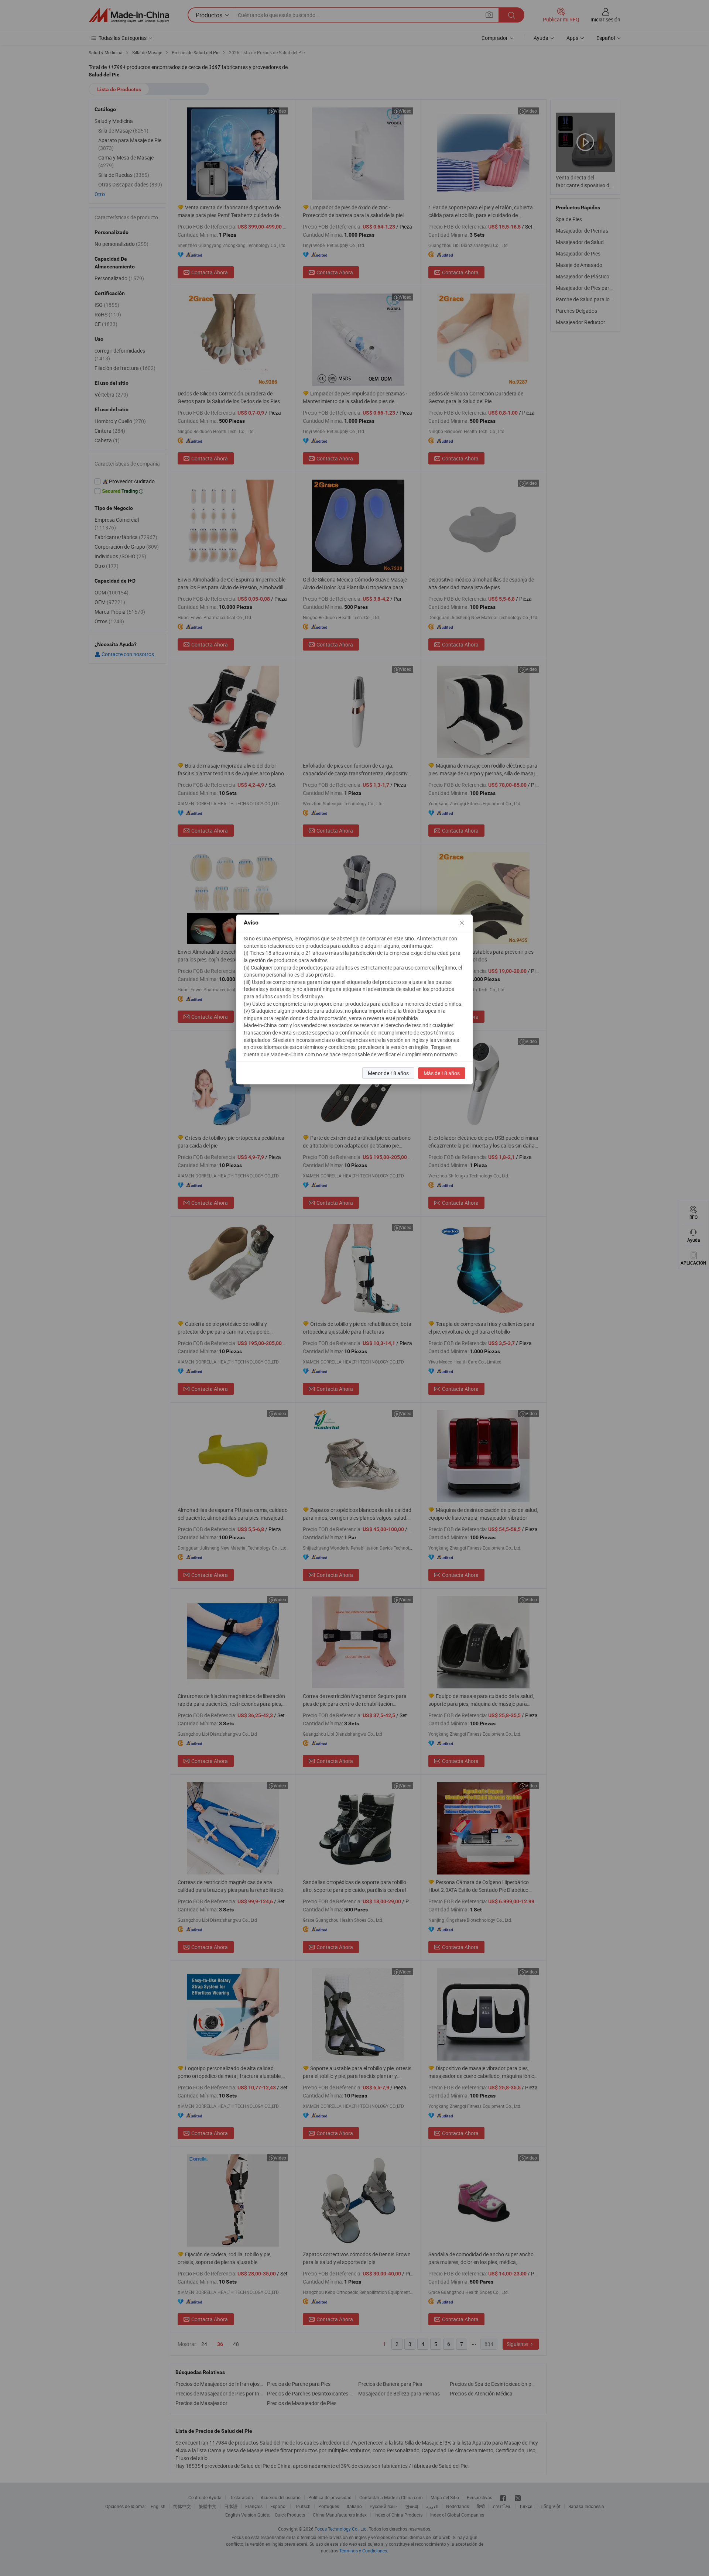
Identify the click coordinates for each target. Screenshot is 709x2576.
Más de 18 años (442, 1073)
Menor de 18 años (388, 1073)
